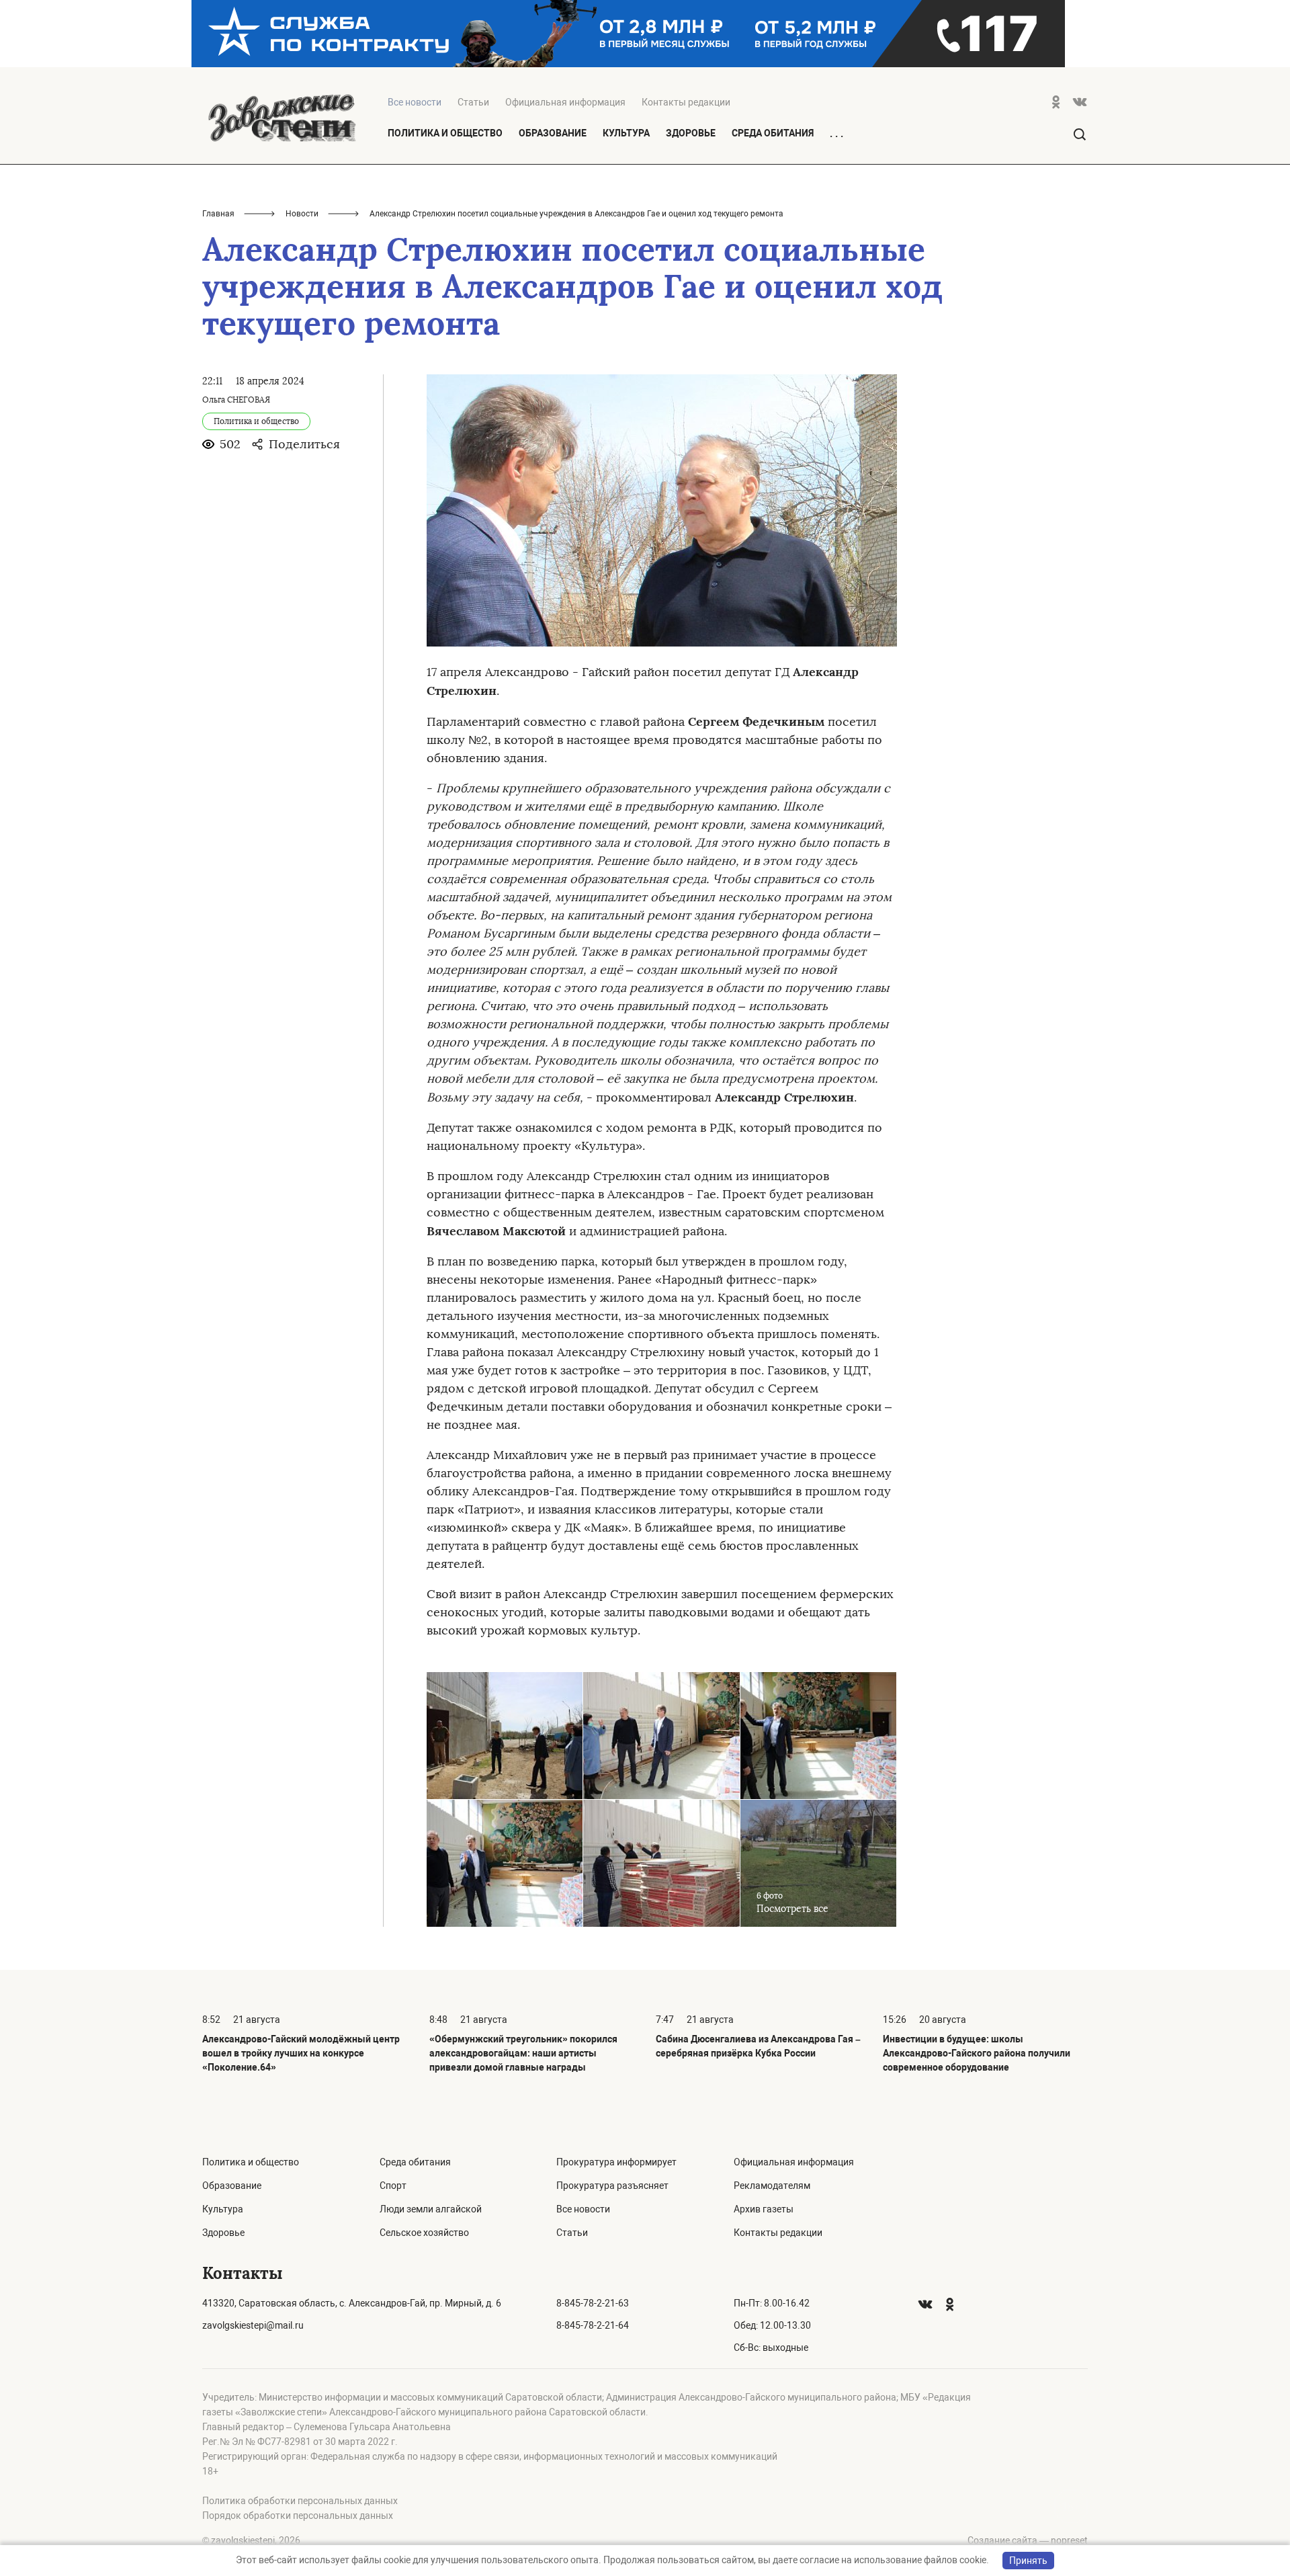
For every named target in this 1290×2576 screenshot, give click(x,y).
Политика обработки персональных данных (300, 2501)
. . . (836, 134)
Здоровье (691, 133)
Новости (302, 214)
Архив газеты (764, 2209)
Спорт (393, 2186)
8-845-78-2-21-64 (593, 2325)
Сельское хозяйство (424, 2233)
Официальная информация (565, 102)
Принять (1028, 2561)
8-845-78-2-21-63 (593, 2303)
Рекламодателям (772, 2186)
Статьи (473, 102)
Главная (218, 214)
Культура (626, 133)
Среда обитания (773, 133)
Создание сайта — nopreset (1028, 2540)
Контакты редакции (686, 102)
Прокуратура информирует (616, 2162)
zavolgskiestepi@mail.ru (253, 2325)
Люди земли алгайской (431, 2209)
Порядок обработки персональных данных (298, 2516)
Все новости (583, 2209)
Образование (553, 133)
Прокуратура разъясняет (612, 2186)
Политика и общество (445, 133)
